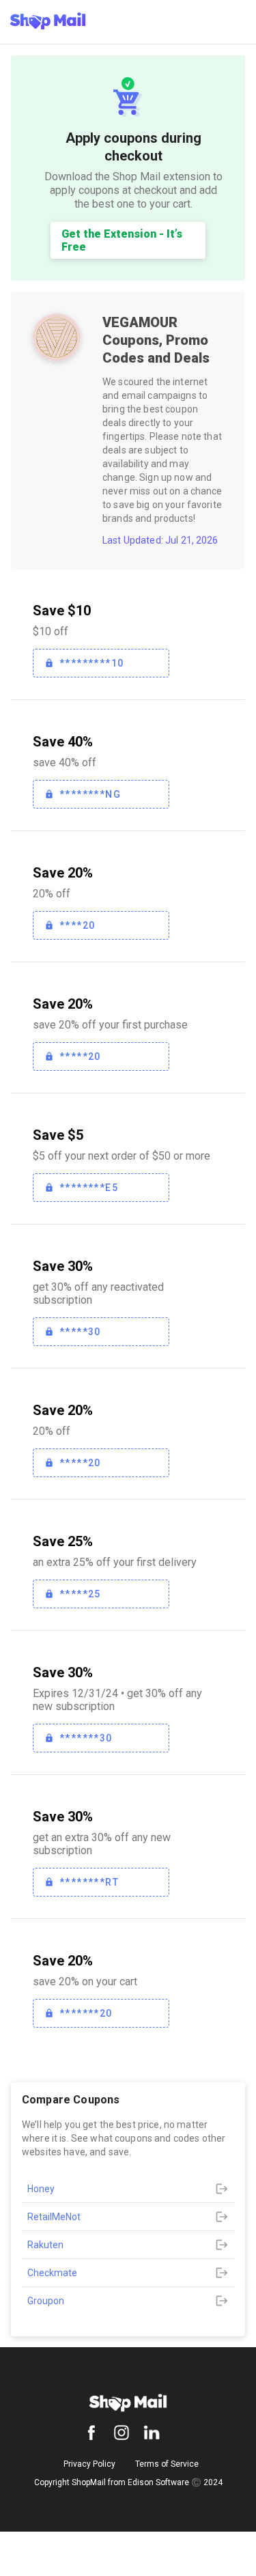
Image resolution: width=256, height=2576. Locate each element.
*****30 (80, 1332)
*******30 (86, 1738)
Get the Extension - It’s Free (122, 240)
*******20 (86, 2013)
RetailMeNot (54, 2217)
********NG (90, 794)
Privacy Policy (89, 2464)
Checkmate (52, 2273)
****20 (77, 925)
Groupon (46, 2301)
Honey (41, 2189)
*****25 (80, 1594)
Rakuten (45, 2245)
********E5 (89, 1188)
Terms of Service (167, 2464)
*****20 (80, 1056)
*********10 (91, 663)
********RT (89, 1882)
